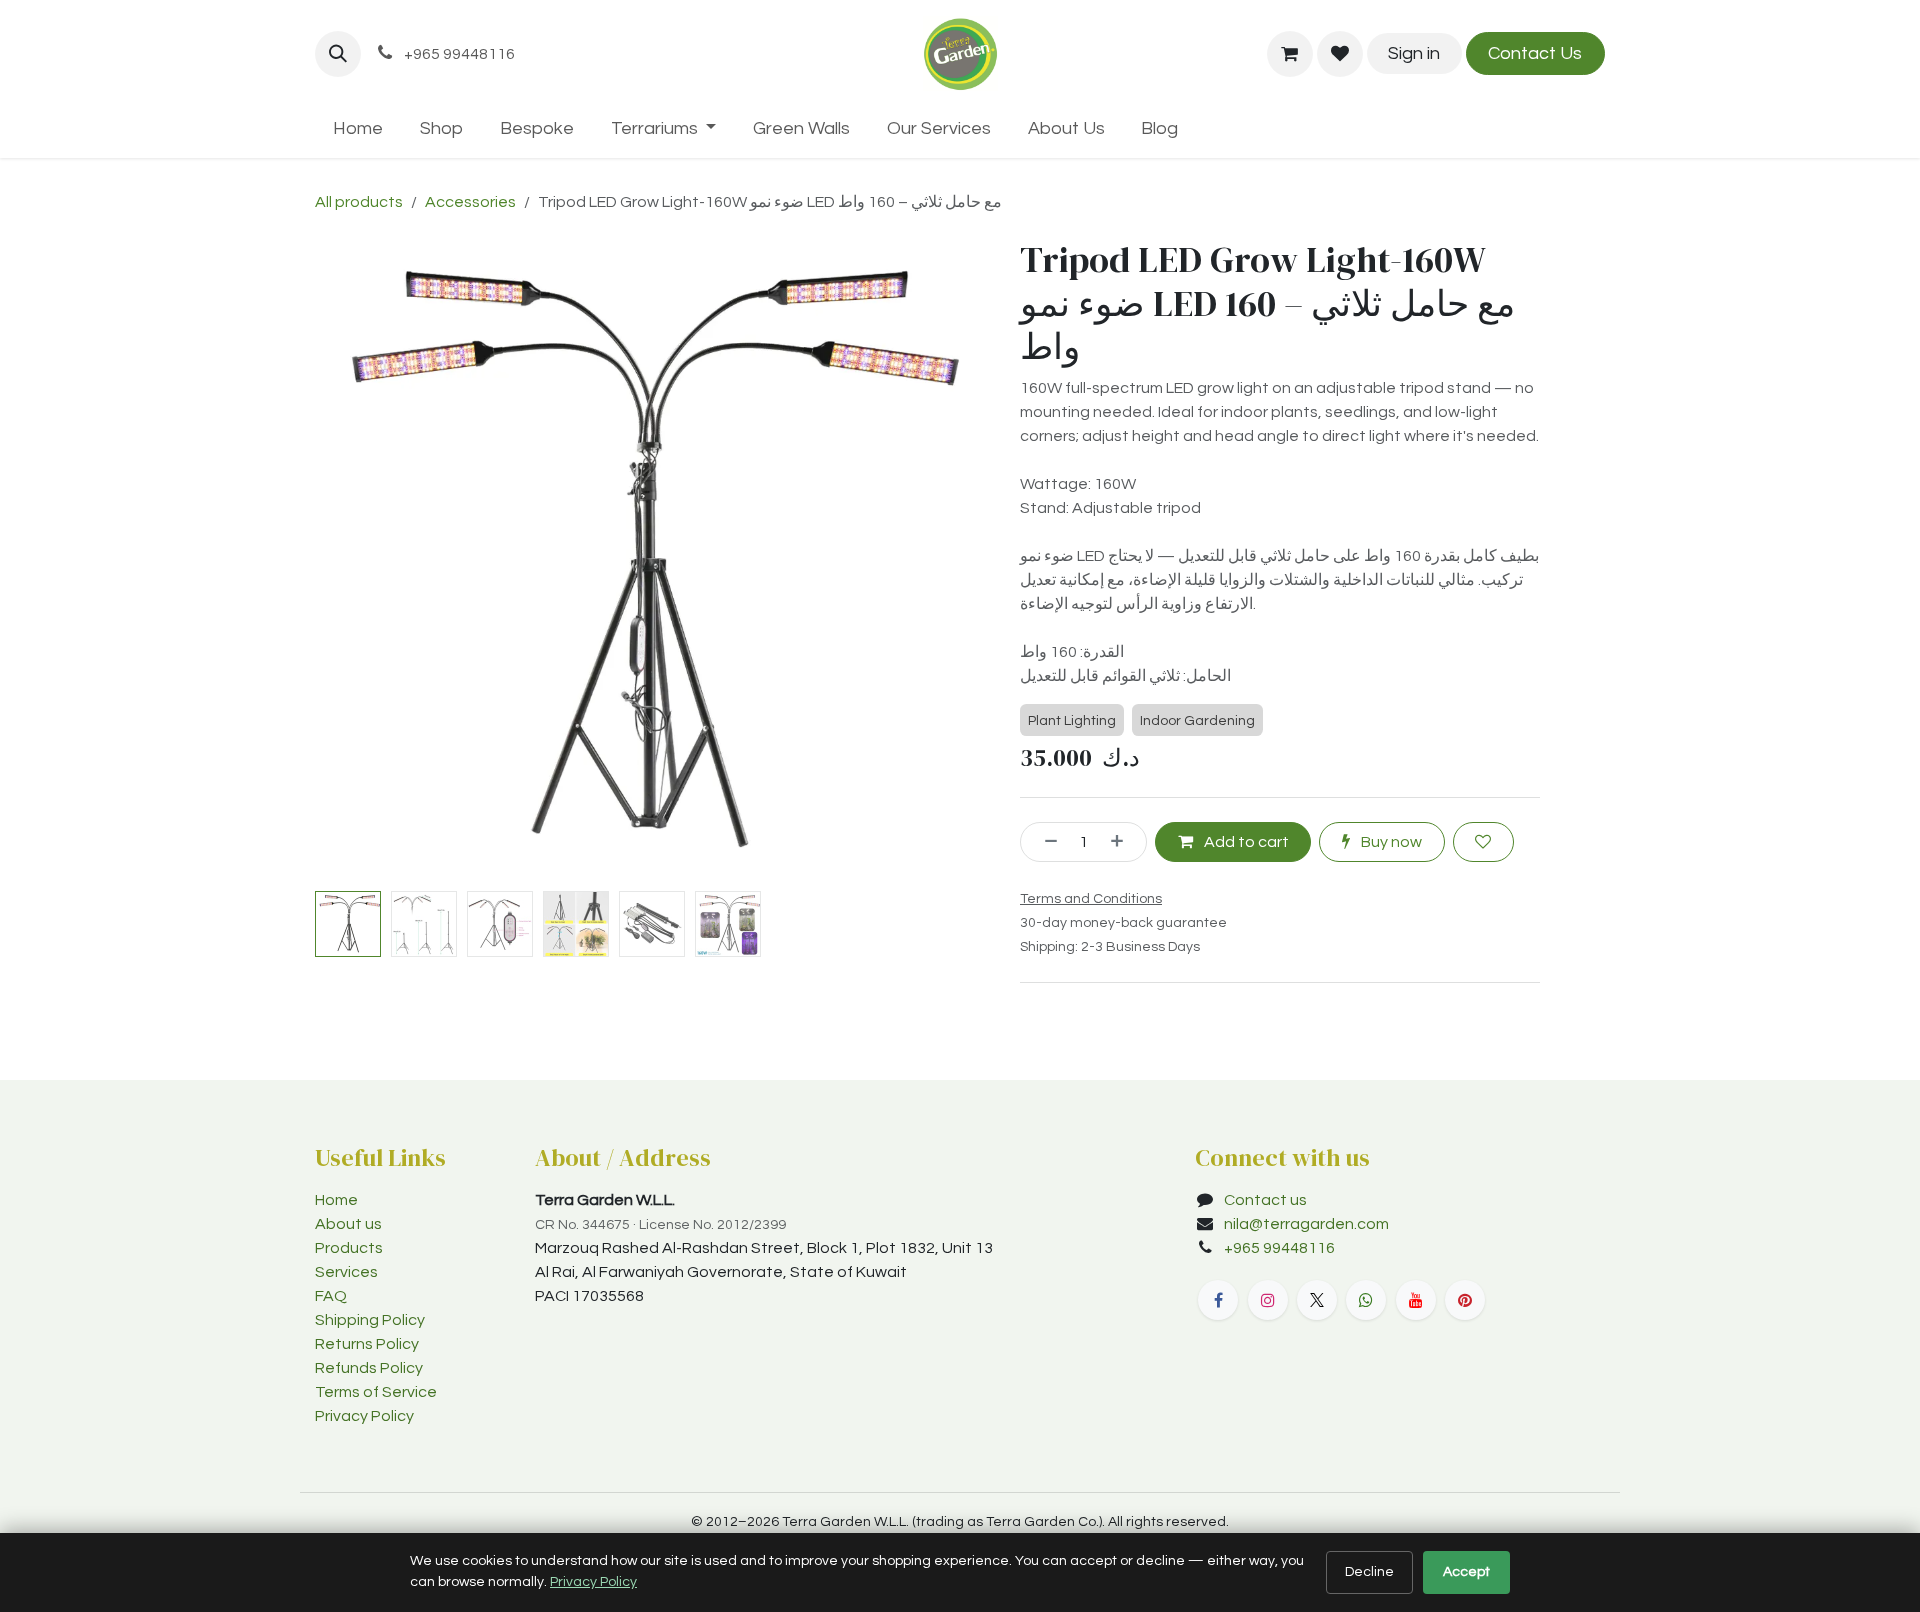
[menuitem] (358, 128)
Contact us (1265, 1200)
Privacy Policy (364, 1416)
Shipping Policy (370, 1320)
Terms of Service (376, 1392)
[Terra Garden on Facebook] (1218, 1300)
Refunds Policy (369, 1368)
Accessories (470, 202)
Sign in (1414, 53)
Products (349, 1248)
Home (336, 1200)
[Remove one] (1044, 842)
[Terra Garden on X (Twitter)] (1317, 1300)
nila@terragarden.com (1306, 1224)
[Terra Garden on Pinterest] (1465, 1300)
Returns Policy (367, 1344)
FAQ (331, 1296)
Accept (1466, 1572)
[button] (338, 54)
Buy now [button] (1390, 842)
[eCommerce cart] (1290, 54)
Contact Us (1535, 53)
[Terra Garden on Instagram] (1268, 1300)
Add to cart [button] (1245, 842)
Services (346, 1272)
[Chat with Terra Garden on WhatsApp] (1366, 1300)
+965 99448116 (1281, 1248)
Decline (1369, 1572)
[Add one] (1124, 842)
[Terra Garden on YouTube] (1416, 1300)
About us (348, 1224)
